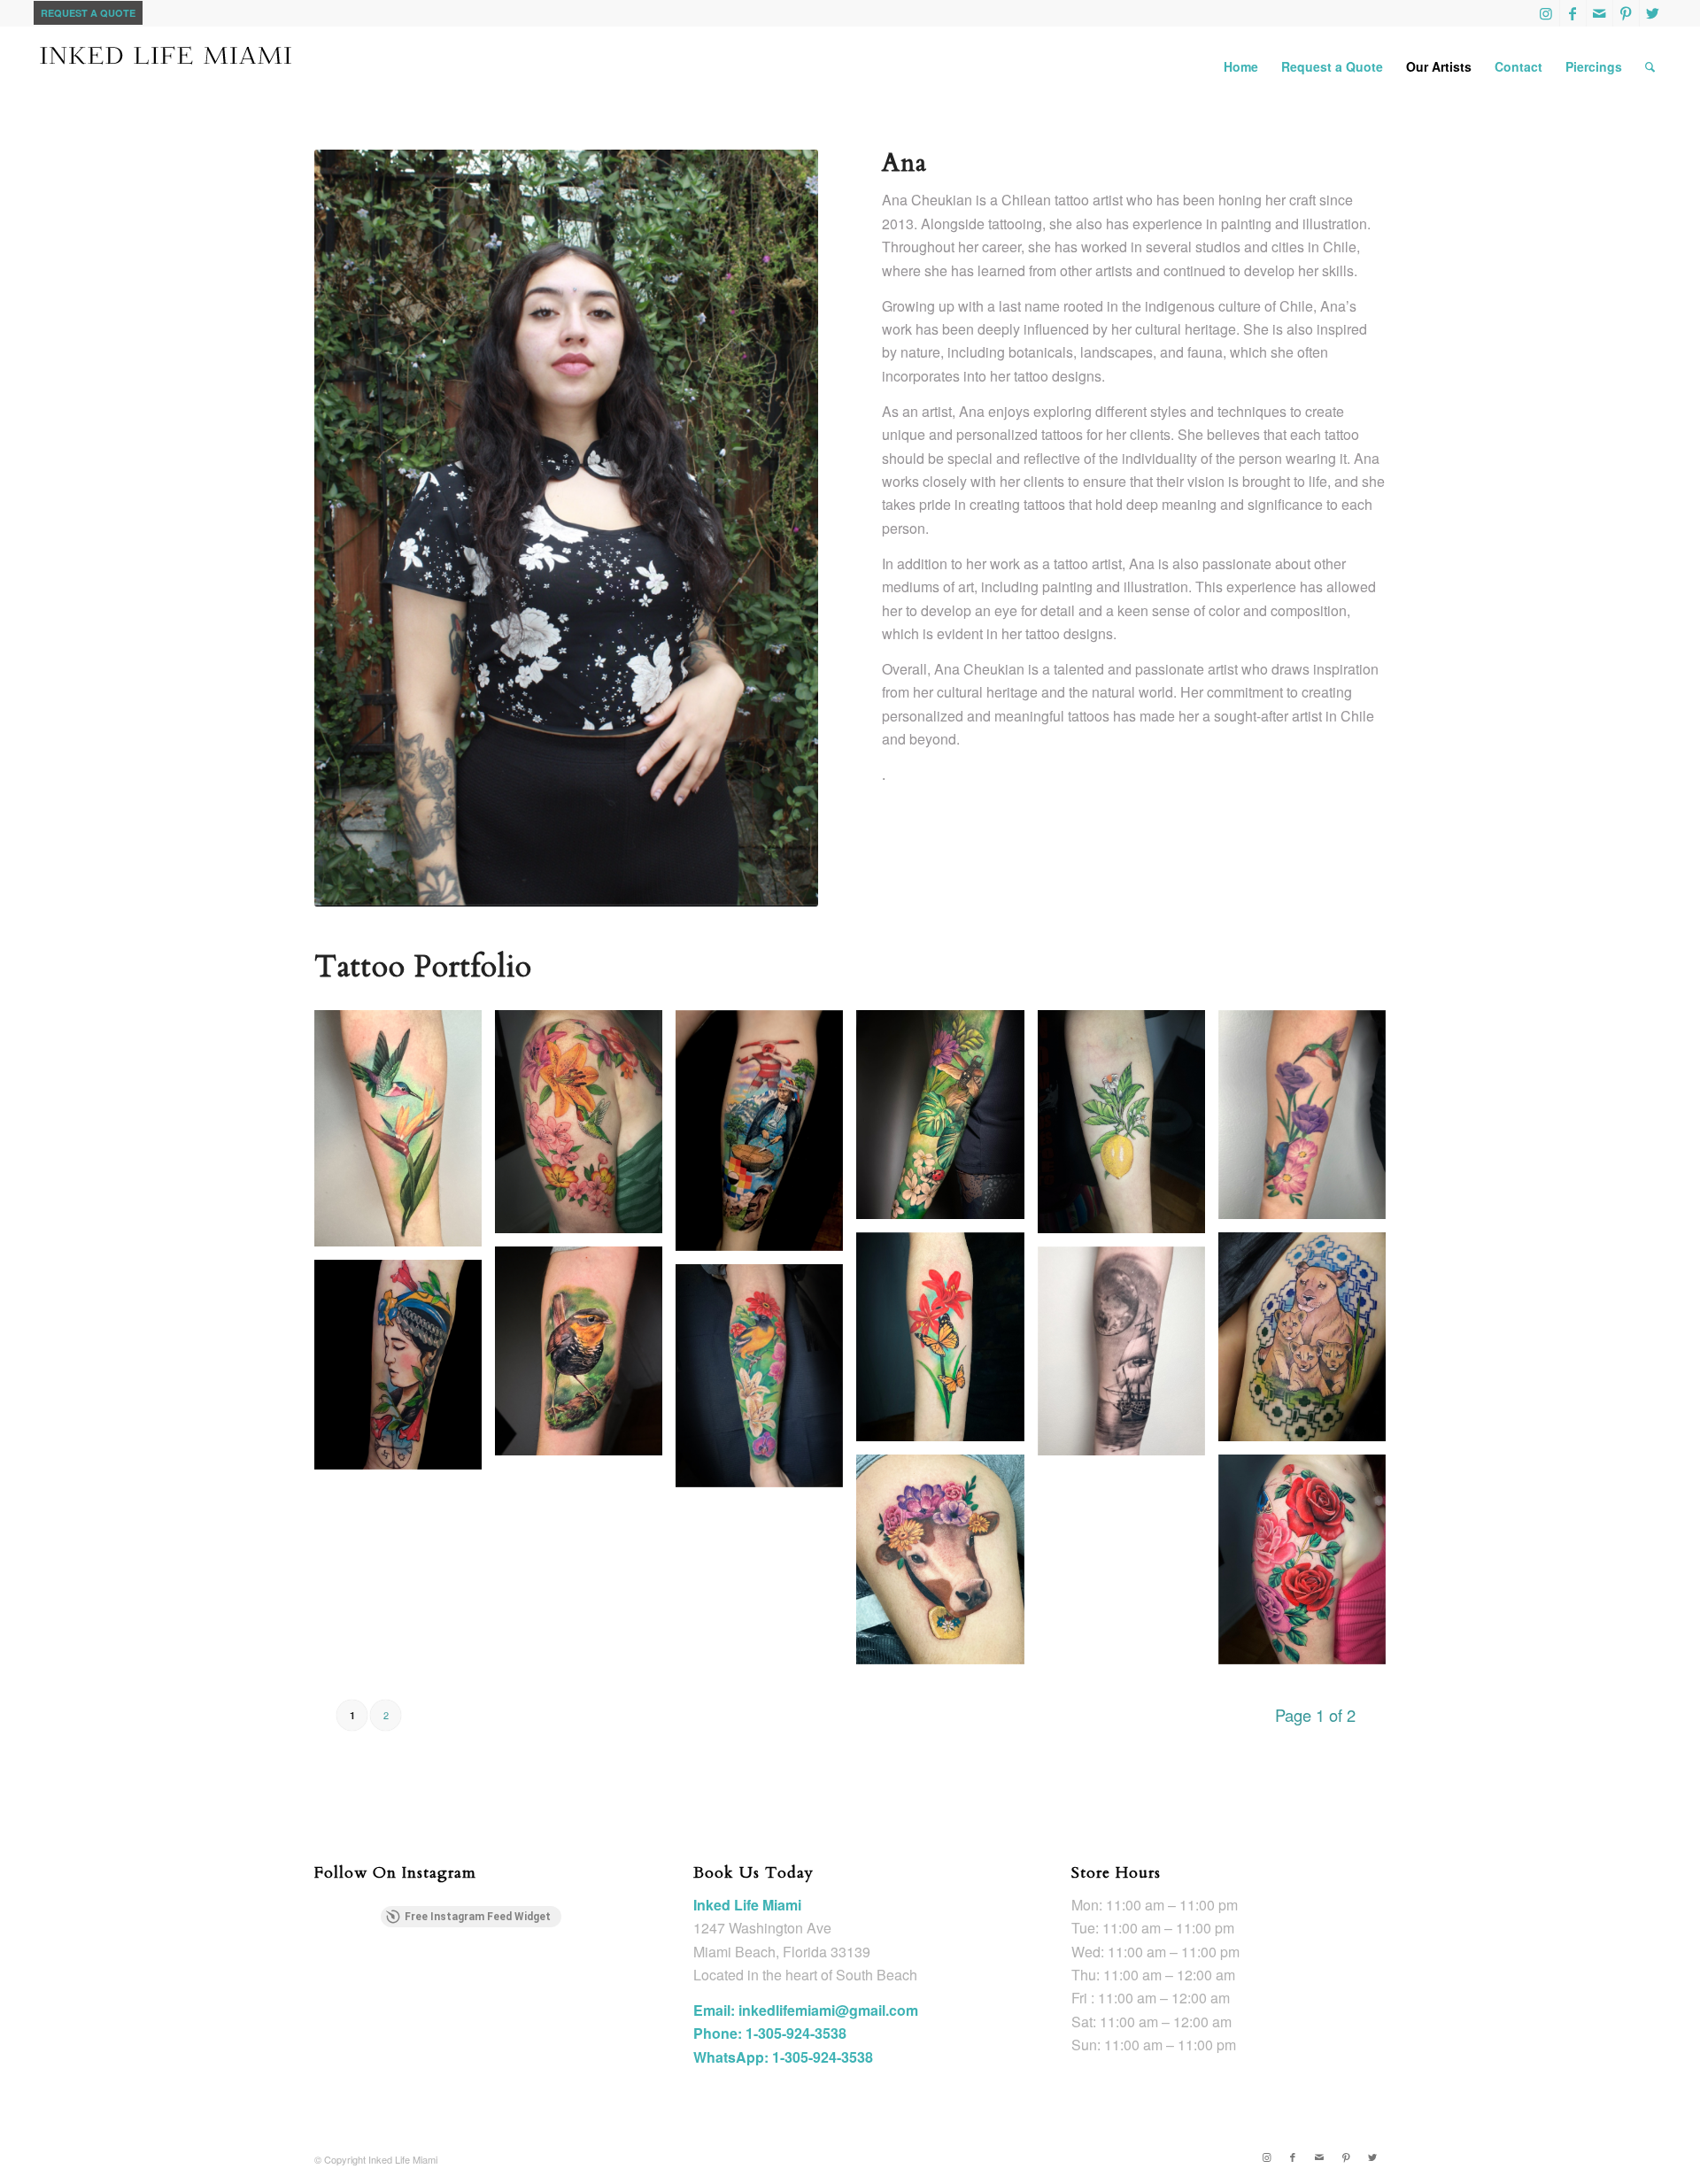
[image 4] (1128, 1128)
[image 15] (1309, 1566)
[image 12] (405, 1371)
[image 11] (1128, 1358)
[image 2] (766, 1138)
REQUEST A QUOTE (88, 13)
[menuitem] (1241, 66)
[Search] (1650, 66)
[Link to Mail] (1600, 13)
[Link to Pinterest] (1626, 13)
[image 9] (1309, 1343)
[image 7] (947, 1343)
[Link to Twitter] (1653, 13)
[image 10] (585, 1358)
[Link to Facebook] (1573, 13)
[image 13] (766, 1382)
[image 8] (405, 1135)
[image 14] (947, 1566)
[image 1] (585, 1128)
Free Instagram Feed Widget (478, 1917)
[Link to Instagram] (1546, 13)
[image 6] (1309, 1121)
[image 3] (947, 1121)
